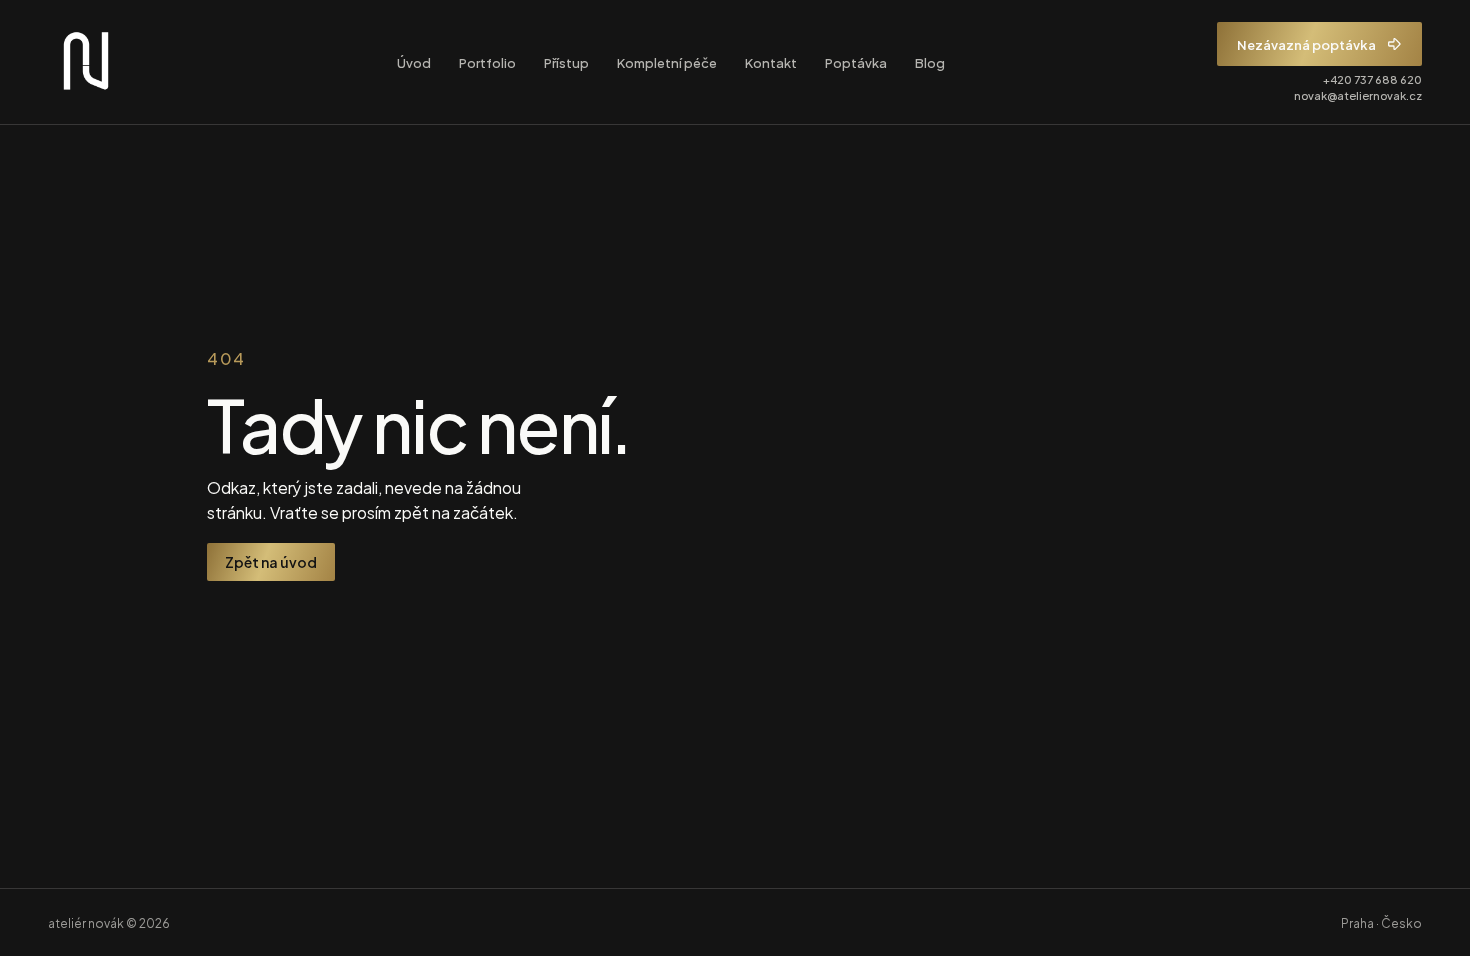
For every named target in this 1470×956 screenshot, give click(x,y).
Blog (930, 62)
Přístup (566, 62)
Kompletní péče (667, 62)
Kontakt (771, 62)
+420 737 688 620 (1372, 79)
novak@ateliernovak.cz (1358, 95)
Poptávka (856, 62)
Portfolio (487, 62)
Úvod (414, 62)
